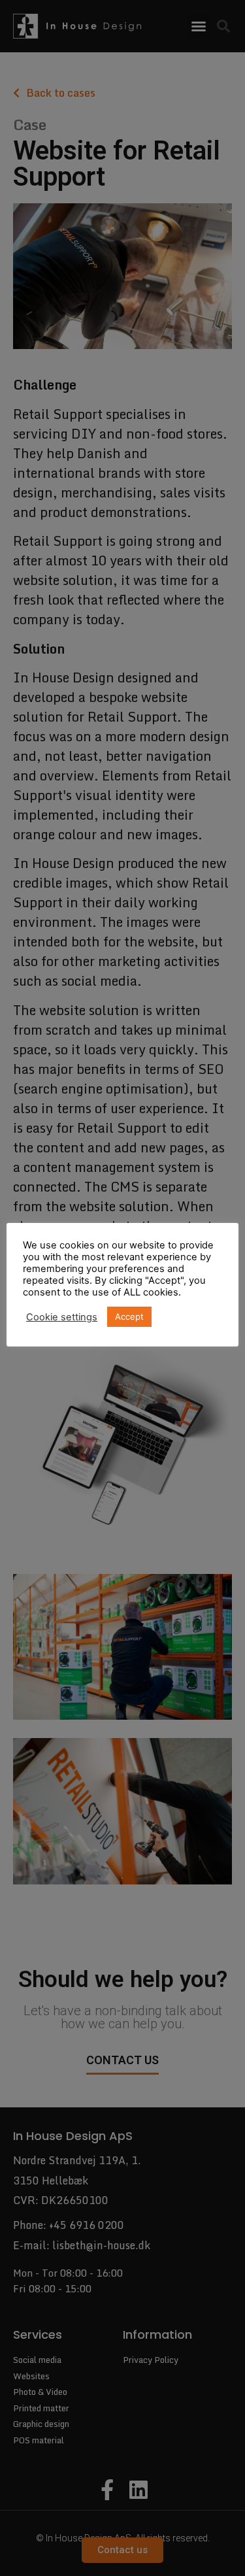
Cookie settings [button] (62, 1317)
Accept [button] (129, 1316)
